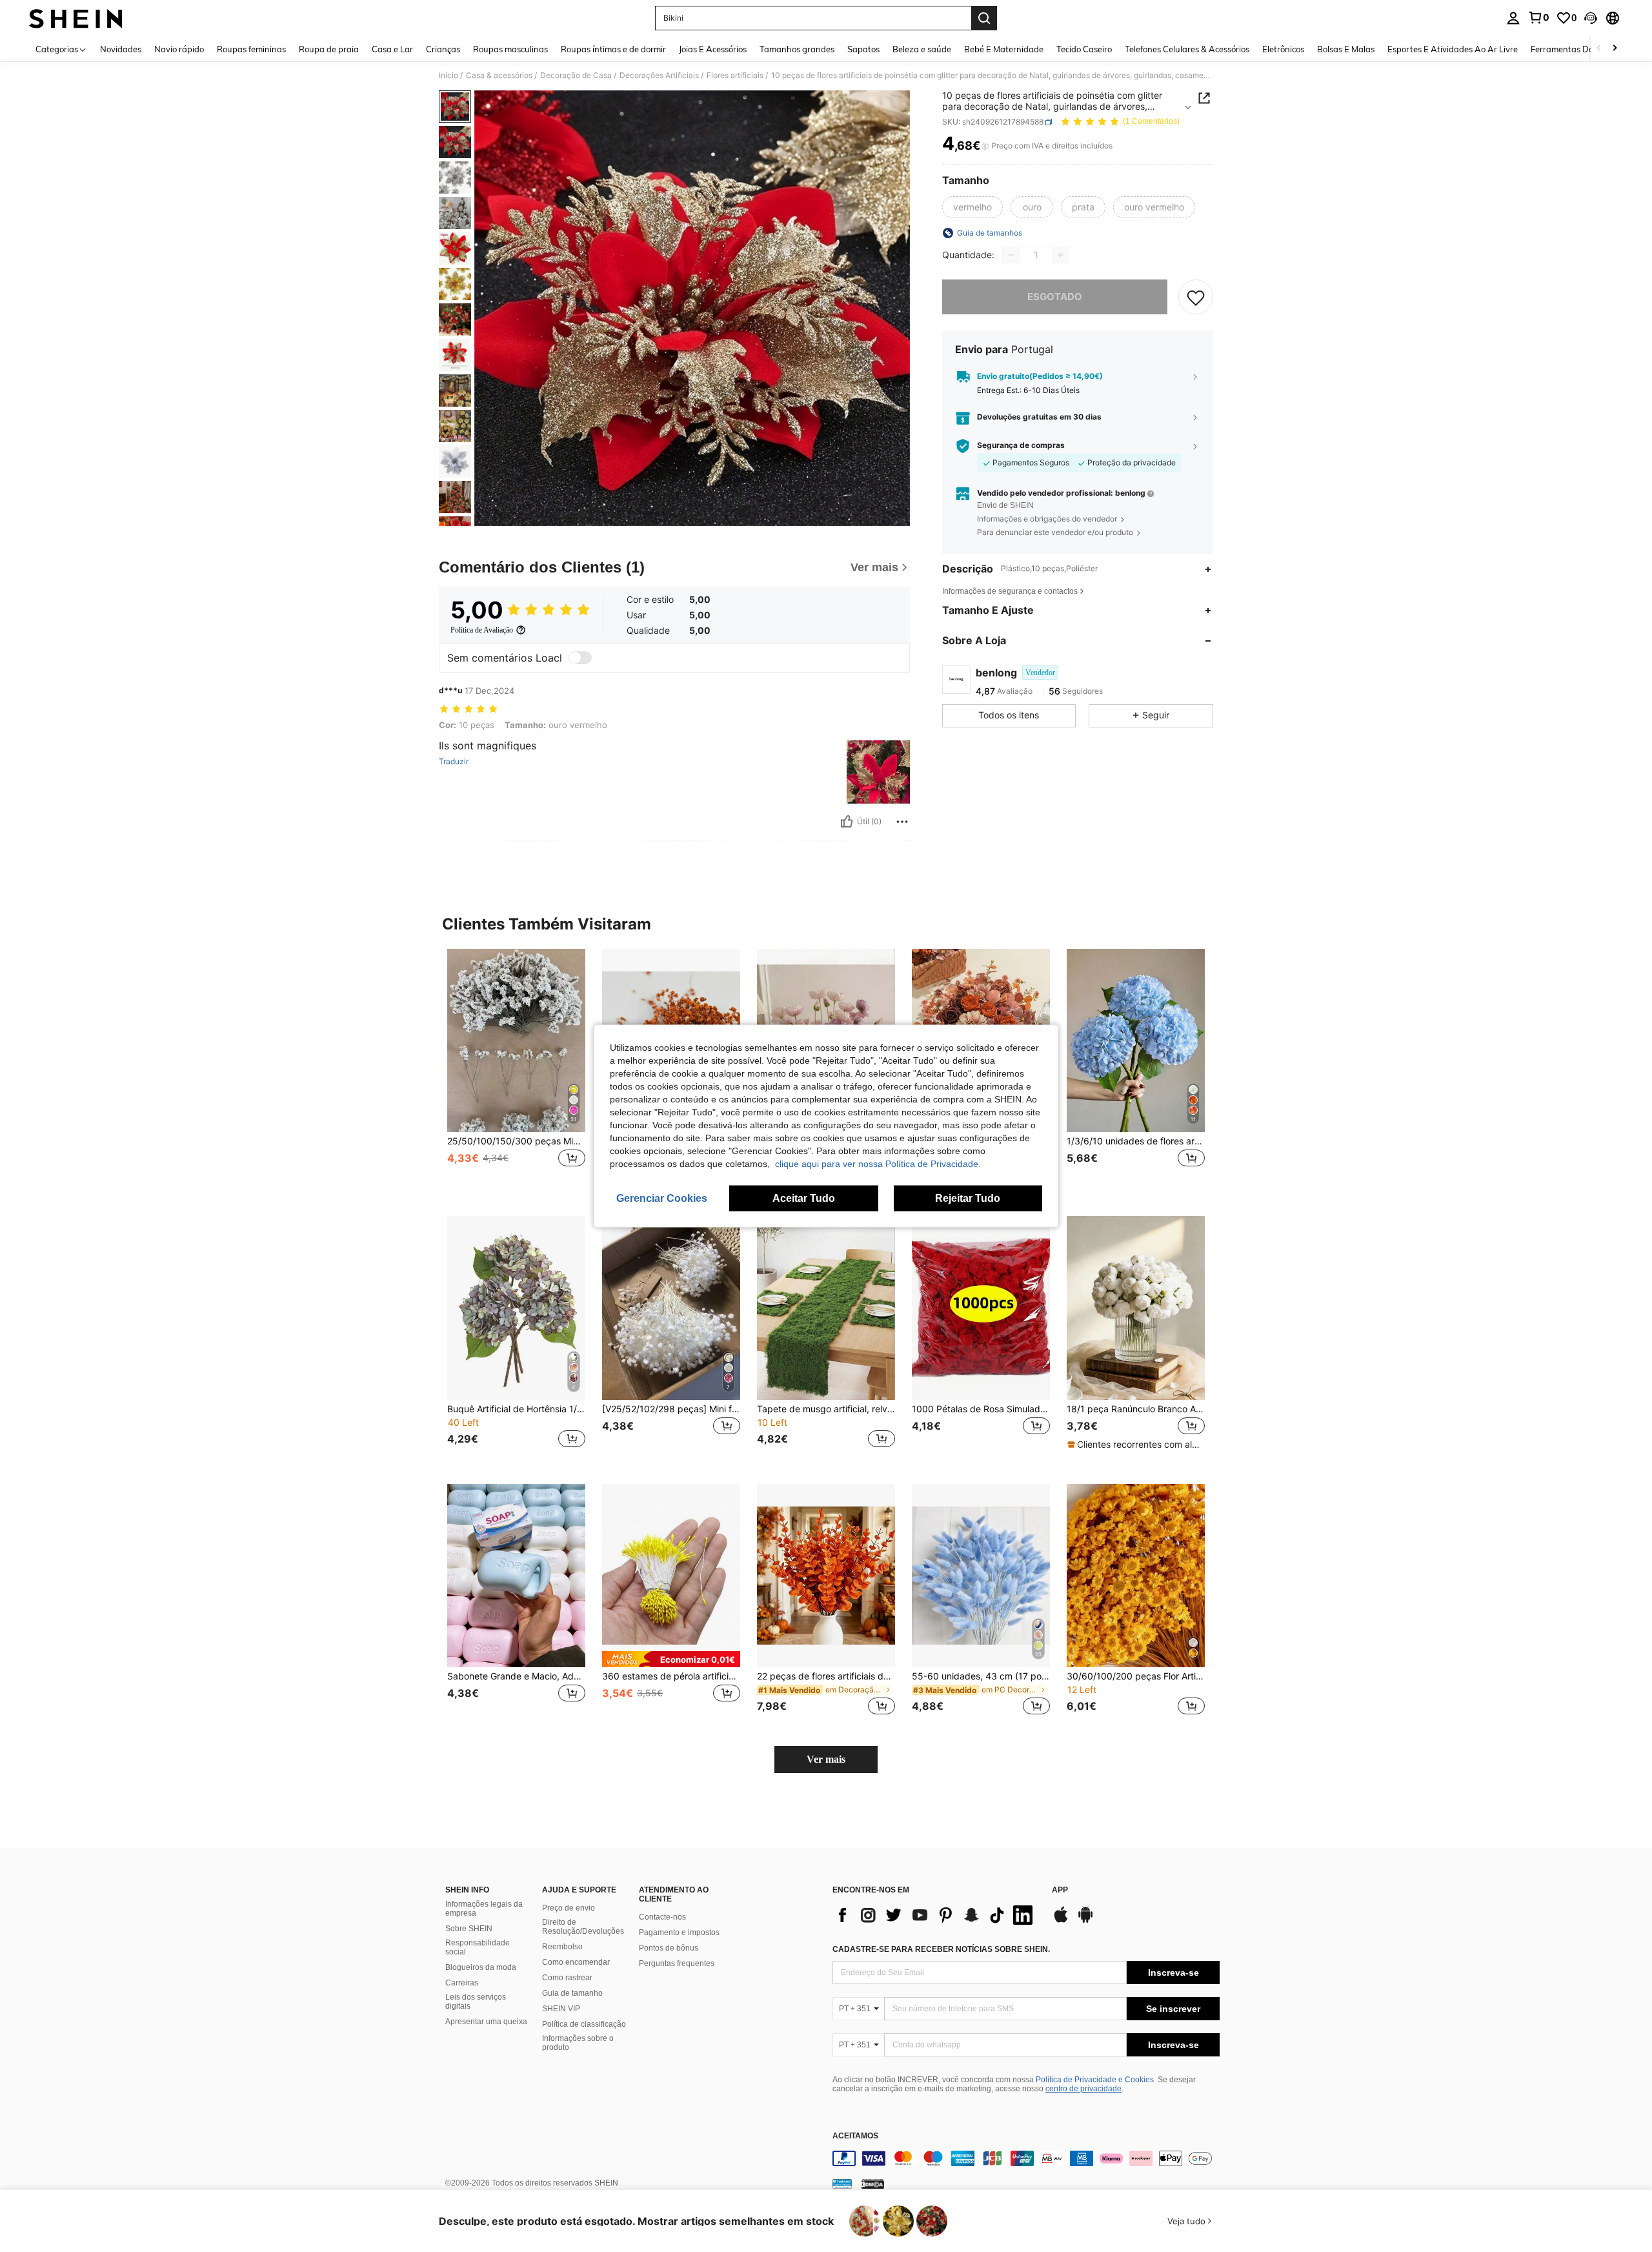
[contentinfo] (1026, 2158)
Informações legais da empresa (484, 1909)
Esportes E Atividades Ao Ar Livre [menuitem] (1453, 49)
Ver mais (826, 1759)
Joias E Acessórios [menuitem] (713, 49)
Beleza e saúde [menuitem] (922, 49)
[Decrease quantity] (1011, 255)
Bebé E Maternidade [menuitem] (1004, 49)
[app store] (1061, 1921)
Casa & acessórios (499, 76)
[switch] (580, 658)
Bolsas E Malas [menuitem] (1346, 49)
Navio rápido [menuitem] (179, 49)
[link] (1538, 17)
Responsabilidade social (478, 1947)
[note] (1136, 1445)
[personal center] (1513, 18)
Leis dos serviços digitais (476, 2002)
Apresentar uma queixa (486, 2022)
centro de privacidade (1083, 2089)
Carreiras (462, 1983)
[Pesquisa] (984, 18)
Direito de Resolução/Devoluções (583, 1927)
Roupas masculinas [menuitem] (510, 49)
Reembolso (562, 1947)
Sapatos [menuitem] (863, 49)
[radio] (972, 207)
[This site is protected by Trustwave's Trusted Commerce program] (842, 2184)
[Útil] (847, 822)
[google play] (1085, 1921)
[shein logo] (76, 18)
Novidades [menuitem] (121, 49)
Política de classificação (584, 2024)
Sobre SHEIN (469, 1929)
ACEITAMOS (855, 2136)
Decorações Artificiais (659, 76)
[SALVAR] (1196, 297)
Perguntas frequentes (677, 1963)
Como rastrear (567, 1978)
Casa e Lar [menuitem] (392, 49)
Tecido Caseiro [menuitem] (1084, 49)
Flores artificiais (735, 76)
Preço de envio (569, 1908)
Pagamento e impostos (679, 1932)
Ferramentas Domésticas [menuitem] (1579, 49)
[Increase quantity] (1060, 255)
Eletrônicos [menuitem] (1283, 49)
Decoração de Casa (576, 76)
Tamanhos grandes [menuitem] (797, 49)
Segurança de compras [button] (1021, 446)
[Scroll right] (1615, 49)
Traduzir (454, 762)
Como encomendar (576, 1962)
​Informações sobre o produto (578, 2043)
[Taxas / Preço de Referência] (985, 147)
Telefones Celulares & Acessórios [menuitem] (1187, 49)
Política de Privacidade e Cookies (1095, 2080)
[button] (1591, 18)
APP (1060, 1890)
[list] (936, 1915)
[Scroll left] (1599, 49)
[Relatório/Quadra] (902, 822)
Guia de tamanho (572, 1993)
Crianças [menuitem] (443, 49)
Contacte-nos (662, 1917)
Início (448, 76)
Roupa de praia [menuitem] (329, 49)
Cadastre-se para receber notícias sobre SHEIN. (941, 1949)
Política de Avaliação (482, 630)
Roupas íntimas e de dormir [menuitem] (613, 49)
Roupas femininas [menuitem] (251, 49)
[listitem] (516, 1072)
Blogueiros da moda (481, 1967)
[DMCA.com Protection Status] (873, 2184)
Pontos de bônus (669, 1948)
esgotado (1055, 297)
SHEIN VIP (561, 2009)
